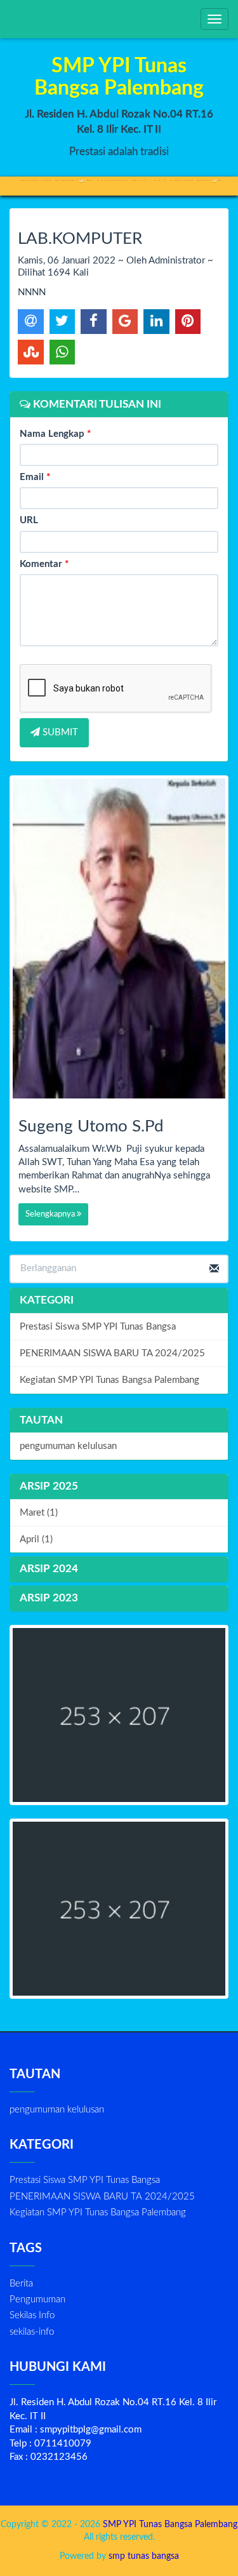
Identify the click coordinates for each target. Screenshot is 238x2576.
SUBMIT (59, 732)
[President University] (119, 1909)
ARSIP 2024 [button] (49, 1569)
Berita (21, 2284)
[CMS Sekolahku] (119, 1715)
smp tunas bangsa (144, 2556)
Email (35, 477)
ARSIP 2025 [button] (49, 1486)
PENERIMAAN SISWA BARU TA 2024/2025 (112, 1353)
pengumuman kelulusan (68, 1446)
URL (29, 520)
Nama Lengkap (55, 434)
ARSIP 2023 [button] (49, 1598)
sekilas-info (32, 2332)
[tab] (119, 1487)
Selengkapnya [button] (51, 1214)
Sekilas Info (32, 2315)
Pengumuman (37, 2299)
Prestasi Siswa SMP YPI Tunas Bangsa (98, 1327)
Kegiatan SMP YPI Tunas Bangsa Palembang (109, 1380)
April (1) (36, 1539)
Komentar (44, 564)
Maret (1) (39, 1513)
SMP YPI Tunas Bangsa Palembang (169, 2525)
